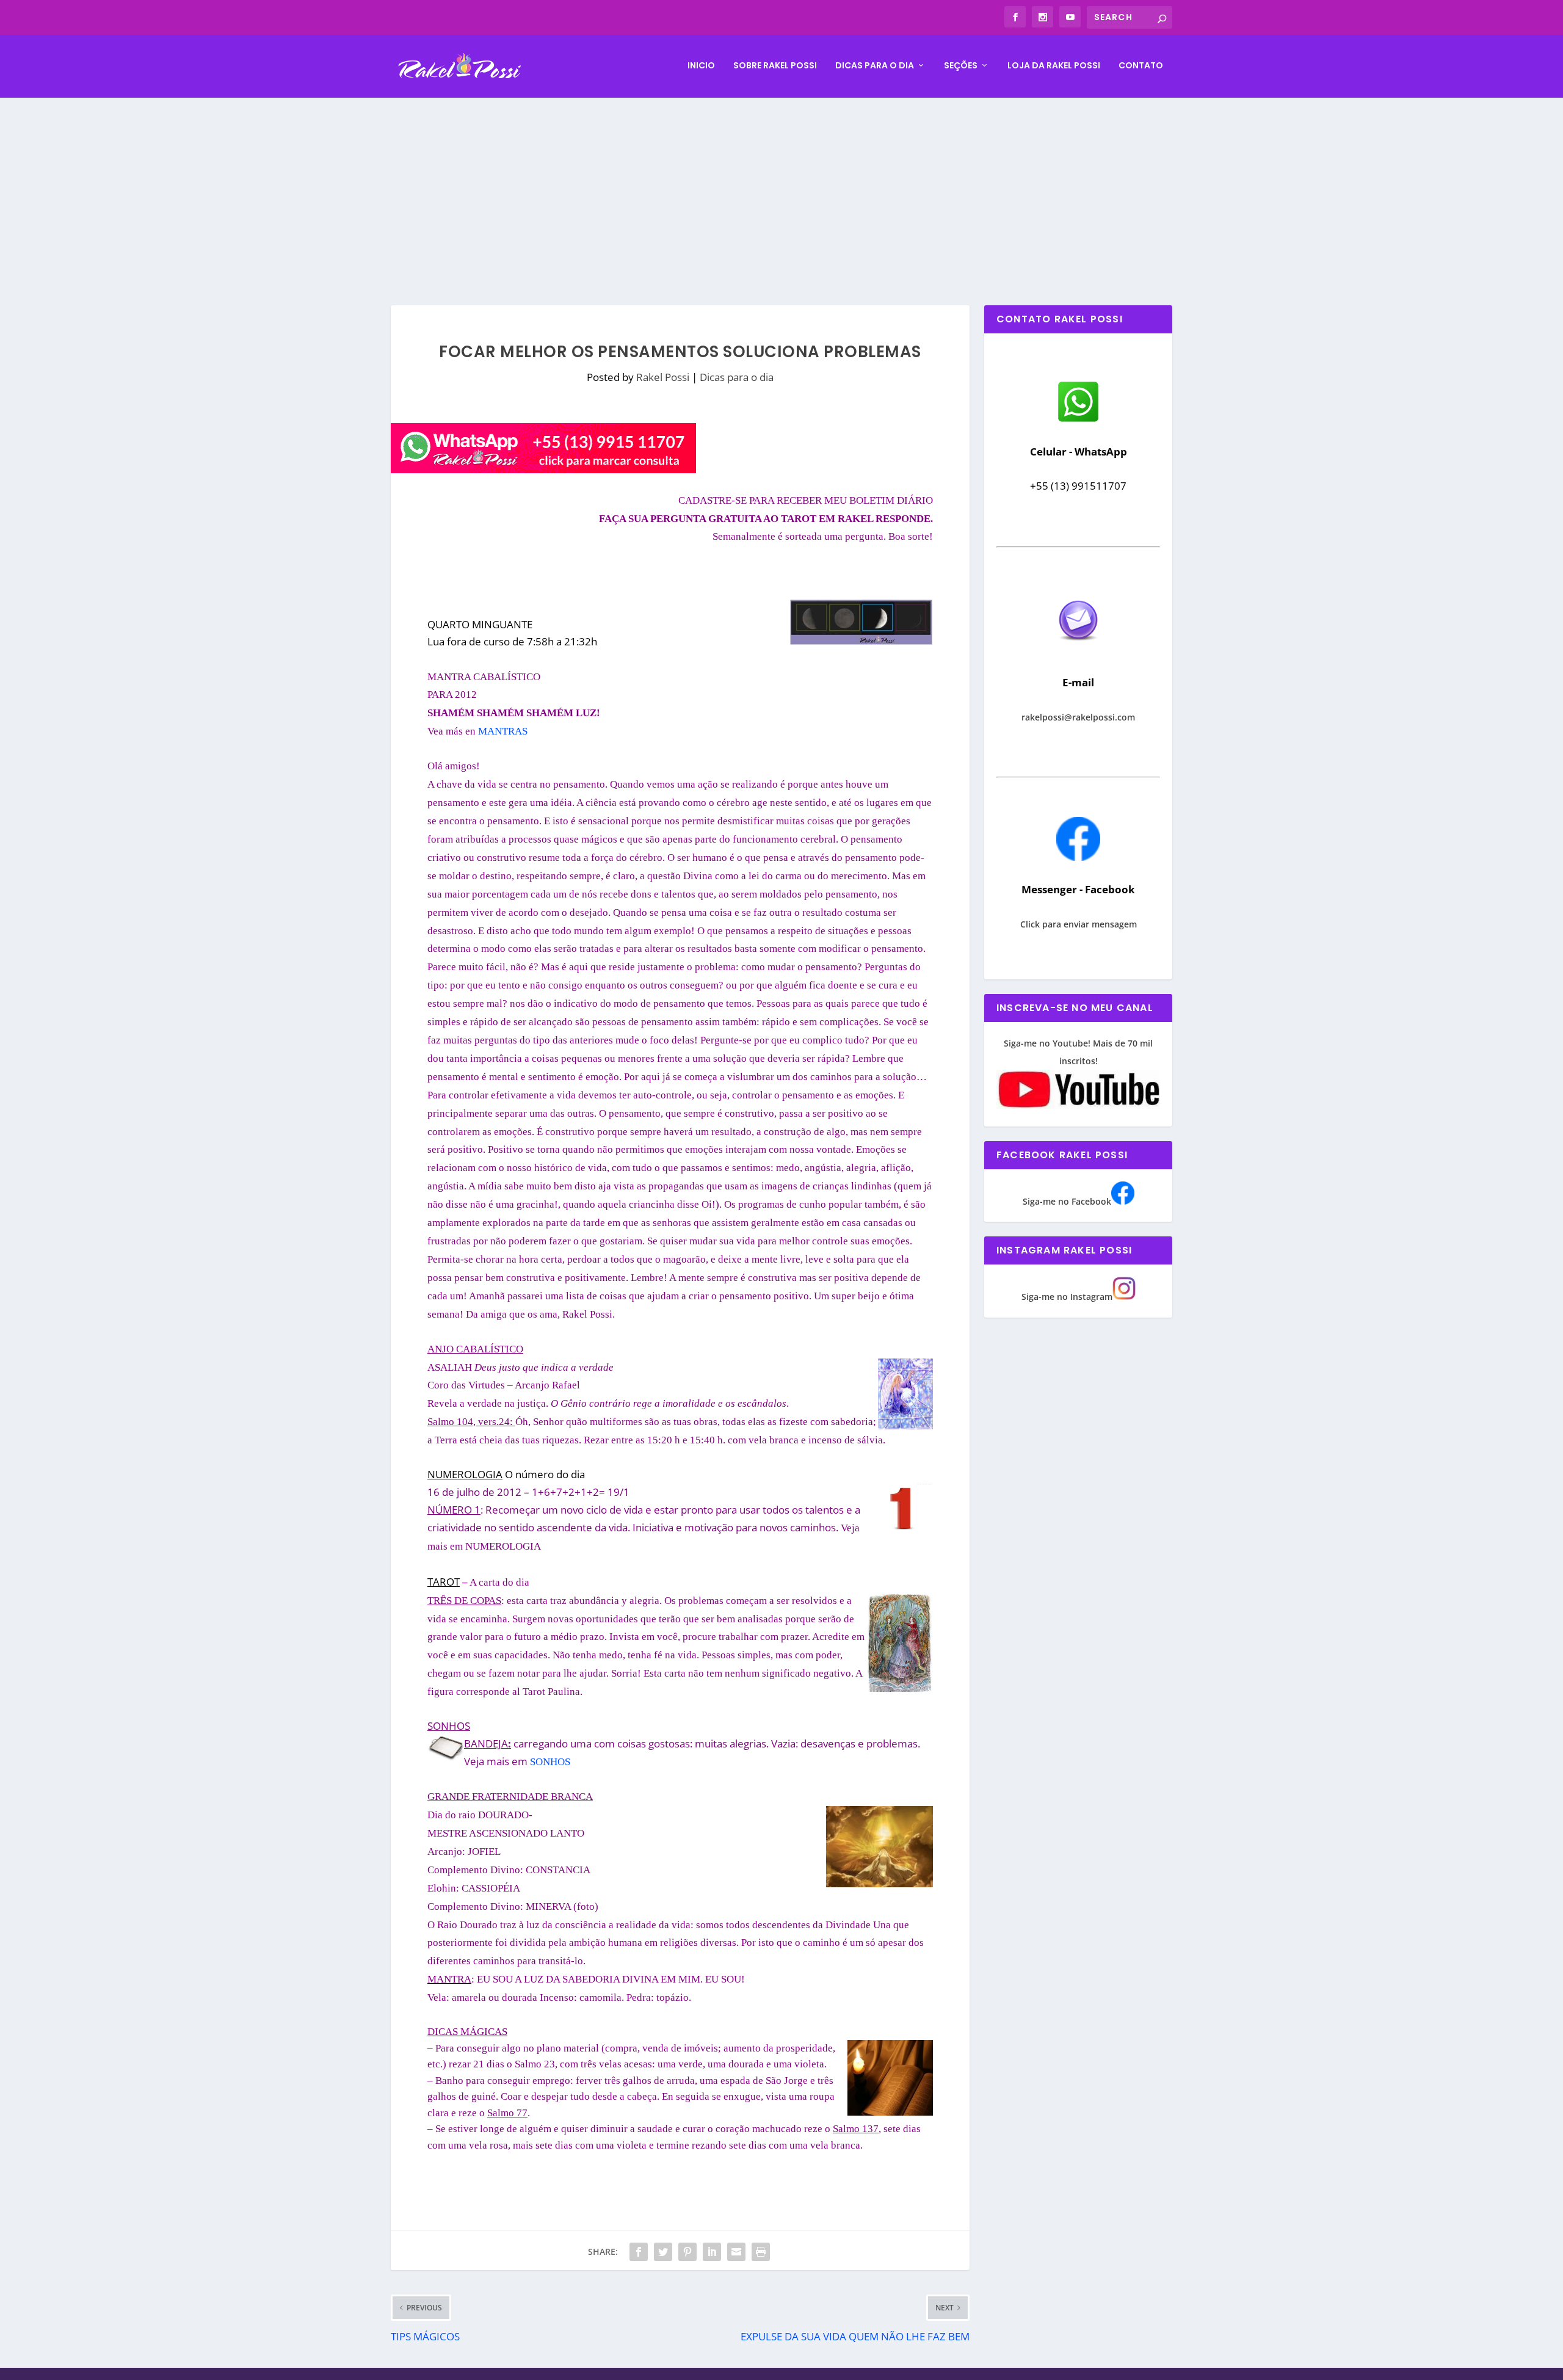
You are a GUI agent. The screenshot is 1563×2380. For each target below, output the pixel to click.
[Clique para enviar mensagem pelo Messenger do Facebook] (1078, 858)
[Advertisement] (781, 189)
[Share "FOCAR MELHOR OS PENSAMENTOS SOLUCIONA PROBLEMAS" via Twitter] (663, 2252)
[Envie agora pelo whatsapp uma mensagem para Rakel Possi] (1078, 420)
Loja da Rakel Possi (1054, 66)
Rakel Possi (663, 377)
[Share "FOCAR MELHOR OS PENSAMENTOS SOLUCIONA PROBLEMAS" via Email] (736, 2252)
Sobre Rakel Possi (775, 66)
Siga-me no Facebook (1067, 1201)
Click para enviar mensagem (1079, 924)
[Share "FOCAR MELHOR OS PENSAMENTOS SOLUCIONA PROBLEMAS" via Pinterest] (687, 2252)
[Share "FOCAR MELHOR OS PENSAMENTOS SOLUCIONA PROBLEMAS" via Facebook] (639, 2252)
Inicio (701, 66)
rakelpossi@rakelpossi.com (1078, 717)
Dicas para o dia (875, 66)
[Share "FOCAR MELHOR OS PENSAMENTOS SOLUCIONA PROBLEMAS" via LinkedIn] (712, 2252)
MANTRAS (503, 731)
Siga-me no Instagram (1067, 1297)
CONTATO (1141, 66)
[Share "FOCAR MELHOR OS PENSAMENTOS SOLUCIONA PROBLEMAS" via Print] (761, 2252)
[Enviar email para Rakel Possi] (1078, 651)
